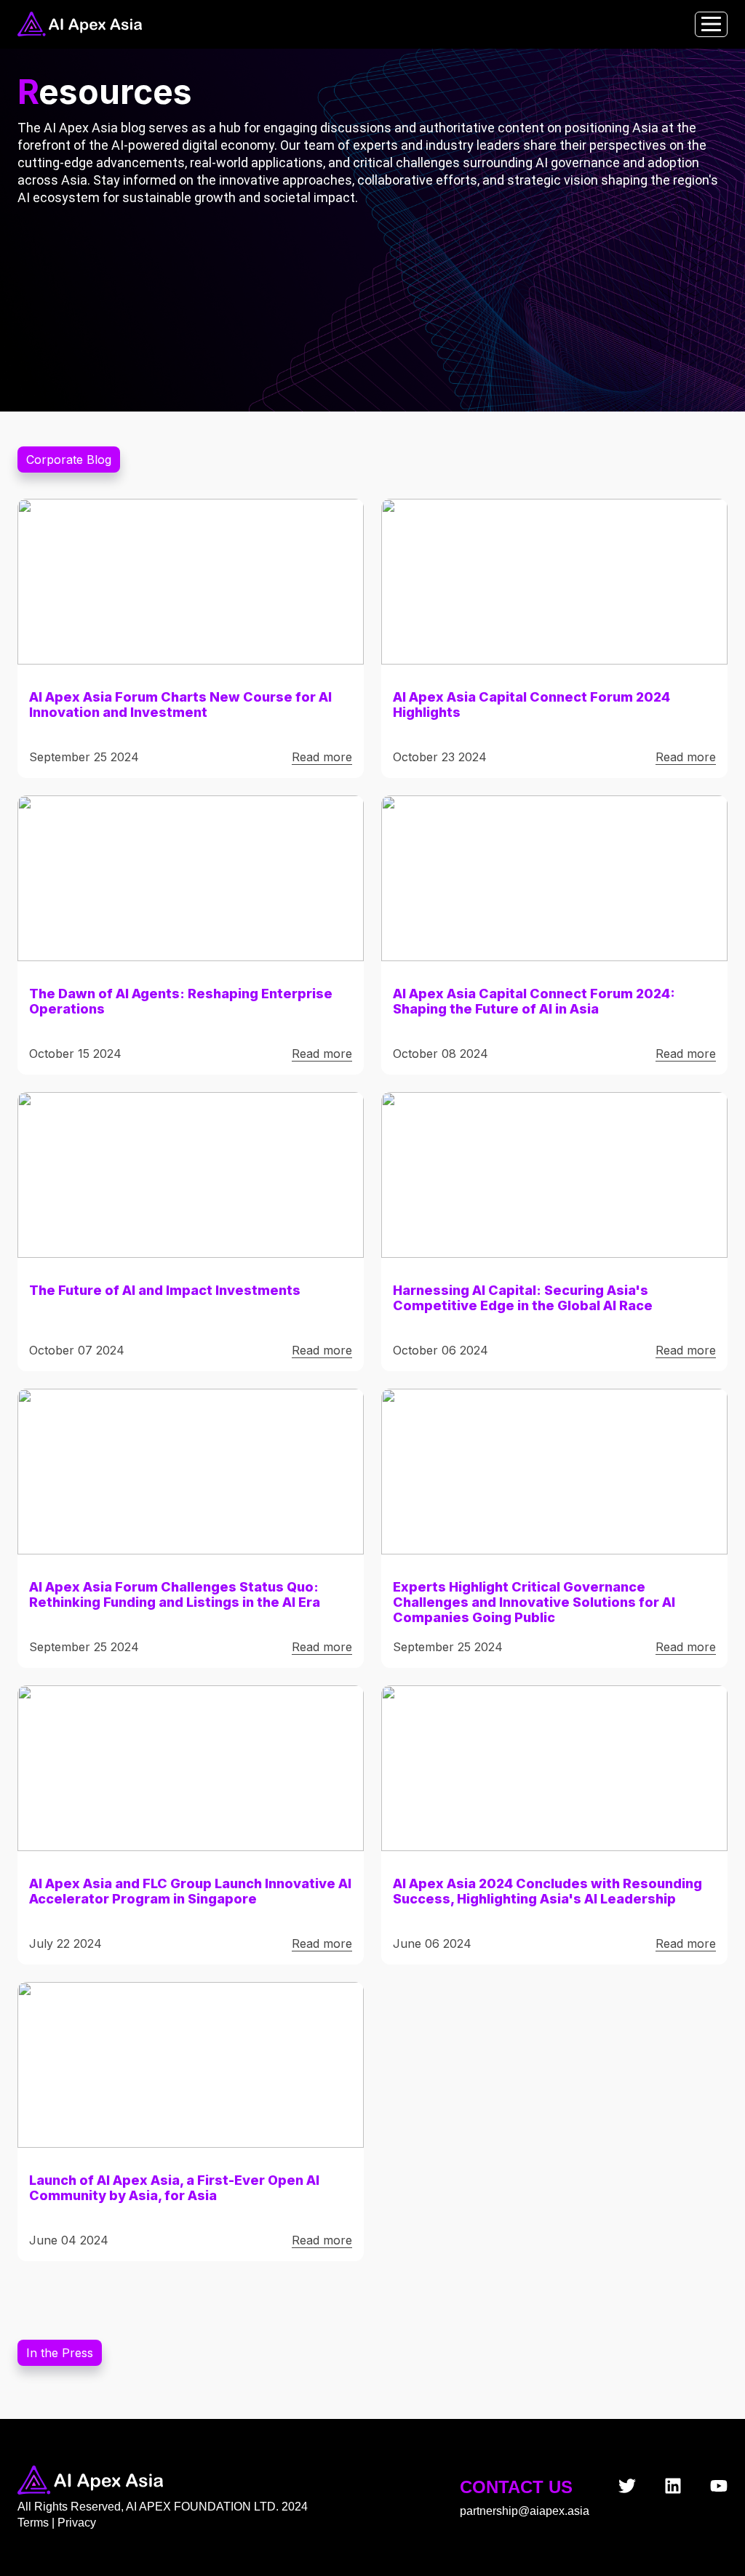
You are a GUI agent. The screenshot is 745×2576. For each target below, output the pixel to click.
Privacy (77, 2523)
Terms (35, 2523)
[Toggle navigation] (711, 24)
